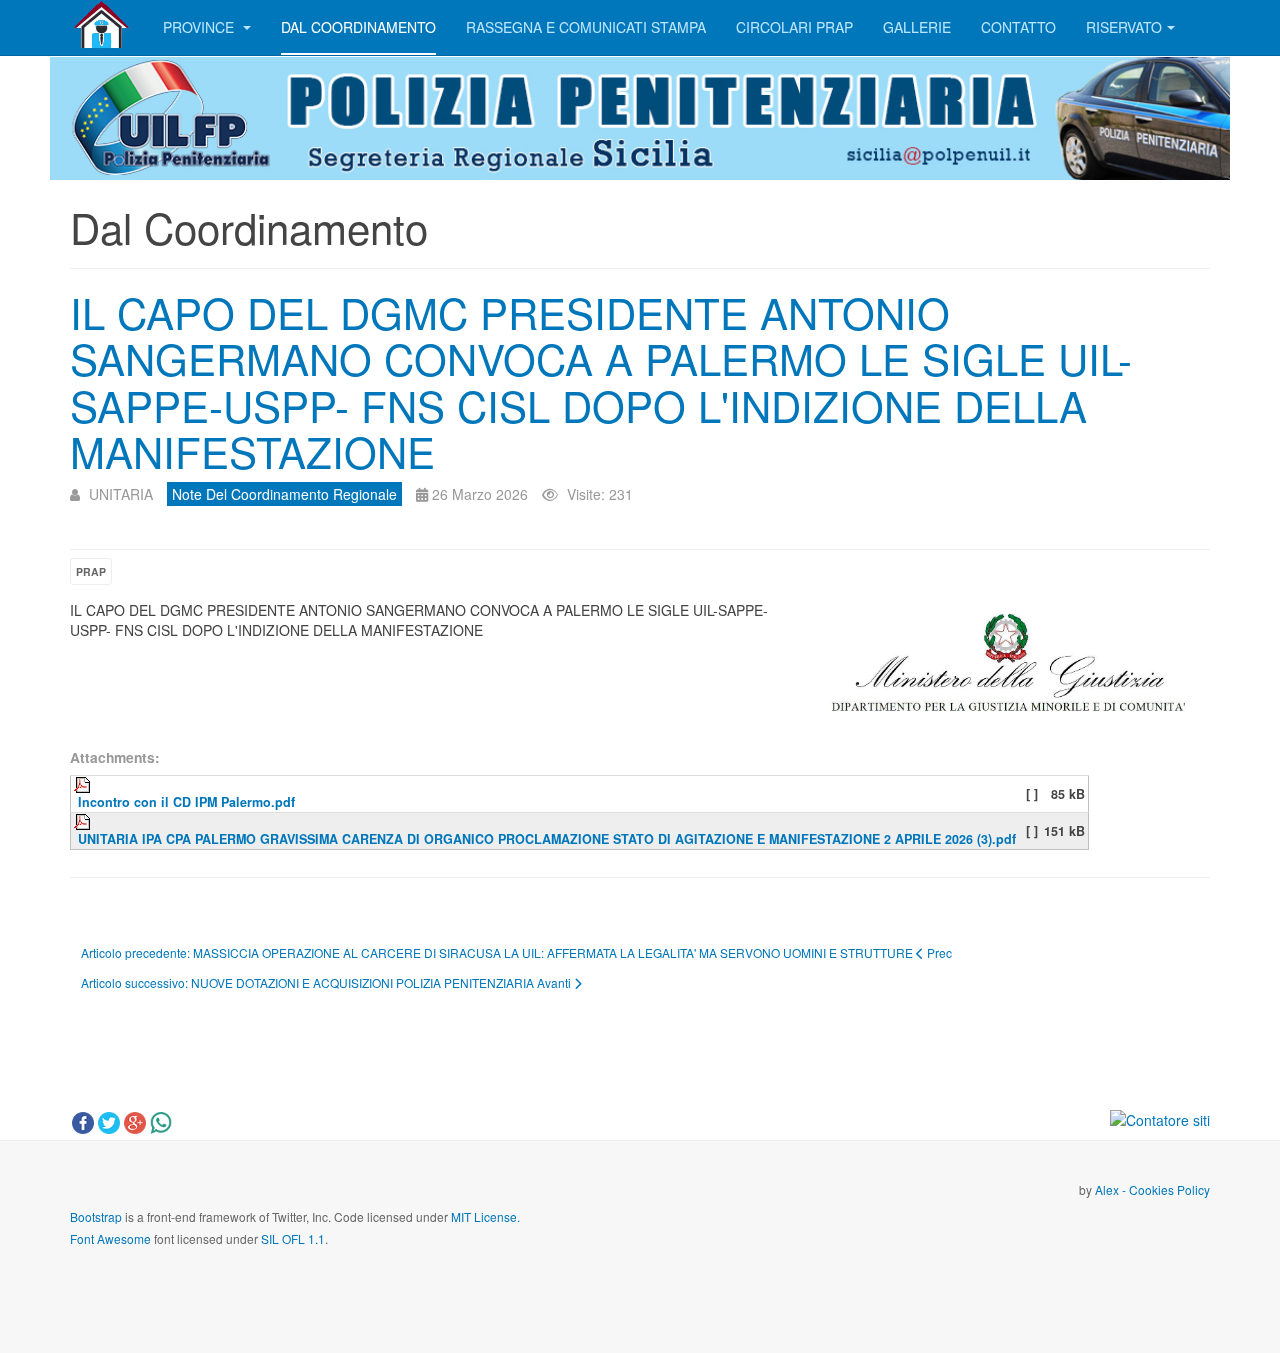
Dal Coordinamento (358, 27)
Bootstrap (96, 1216)
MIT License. (485, 1216)
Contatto (1018, 27)
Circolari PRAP (794, 27)
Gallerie (917, 27)
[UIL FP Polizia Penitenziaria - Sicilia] (101, 25)
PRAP (91, 571)
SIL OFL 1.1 (293, 1238)
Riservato (1124, 27)
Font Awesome (110, 1238)
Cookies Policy (1169, 1189)
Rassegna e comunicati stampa (586, 27)
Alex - (1112, 1189)
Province (200, 27)
